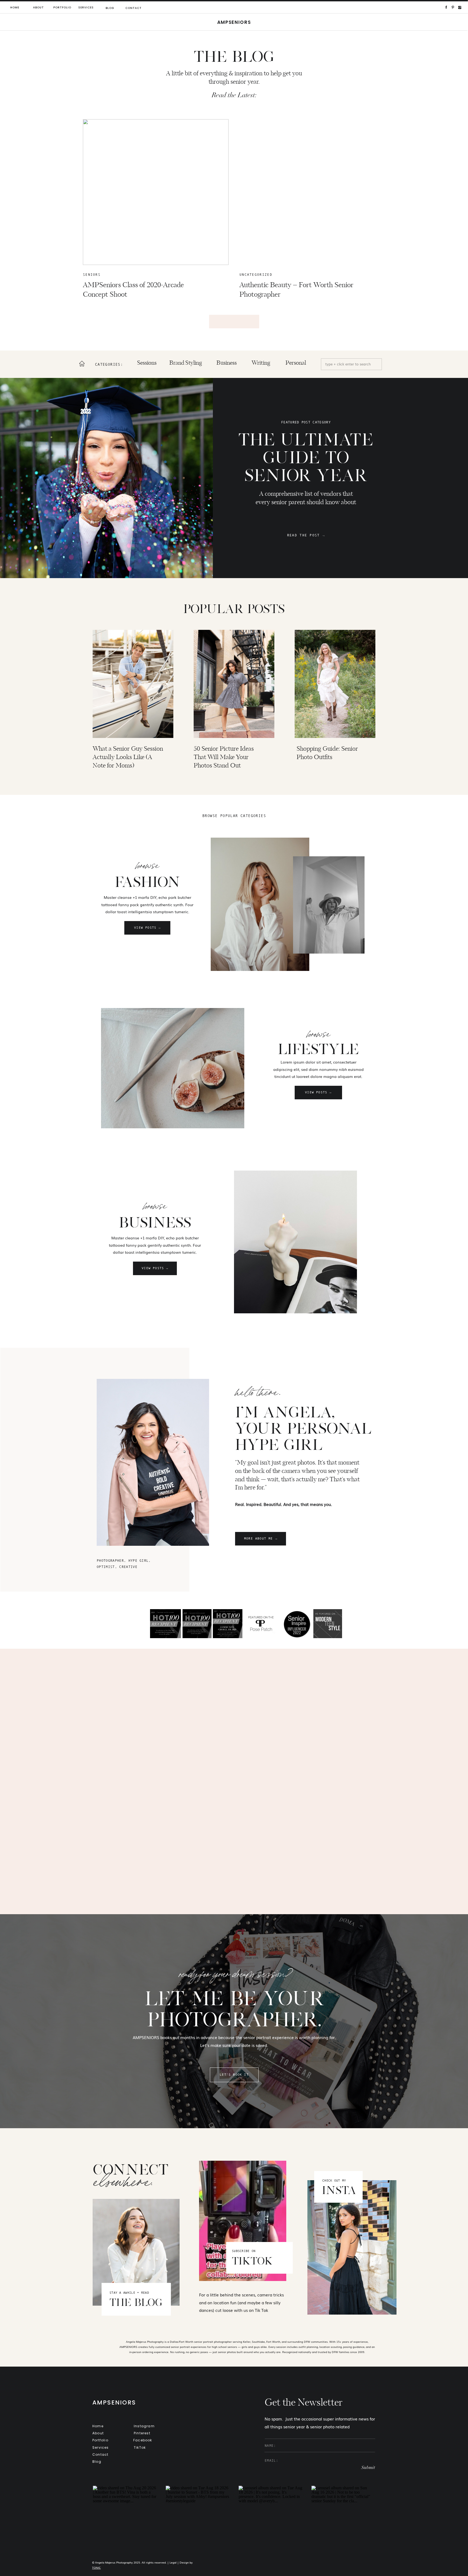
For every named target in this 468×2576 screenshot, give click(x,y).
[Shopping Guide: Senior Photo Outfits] (335, 684)
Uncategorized (256, 275)
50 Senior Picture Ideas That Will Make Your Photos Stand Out (224, 757)
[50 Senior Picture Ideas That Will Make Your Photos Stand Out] (234, 684)
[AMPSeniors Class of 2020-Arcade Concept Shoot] (156, 192)
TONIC (96, 2567)
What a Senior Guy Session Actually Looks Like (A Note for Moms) (128, 757)
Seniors (92, 275)
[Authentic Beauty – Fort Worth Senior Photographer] (312, 192)
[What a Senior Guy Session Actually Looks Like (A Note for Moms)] (133, 684)
